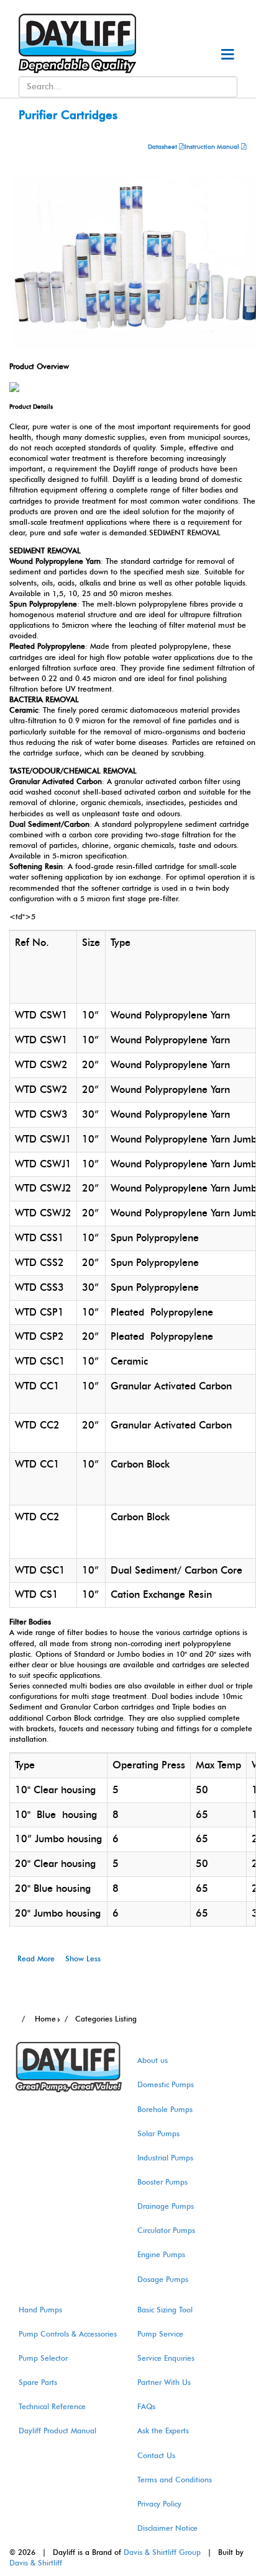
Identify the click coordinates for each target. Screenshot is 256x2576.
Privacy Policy (159, 2504)
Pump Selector (43, 2358)
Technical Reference (52, 2407)
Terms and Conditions (175, 2480)
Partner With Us (164, 2382)
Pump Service (160, 2334)
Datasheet (163, 147)
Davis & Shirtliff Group (162, 2552)
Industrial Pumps (165, 2158)
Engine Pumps (161, 2255)
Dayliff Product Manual (57, 2431)
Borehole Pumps (165, 2110)
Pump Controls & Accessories (68, 2334)
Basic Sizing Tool (165, 2310)
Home (44, 2019)
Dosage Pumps (163, 2280)
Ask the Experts (163, 2431)
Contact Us (156, 2456)
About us (153, 2061)
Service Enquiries (166, 2358)
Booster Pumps (162, 2182)
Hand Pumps (40, 2310)
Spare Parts (38, 2382)
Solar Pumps (158, 2134)
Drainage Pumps (166, 2206)
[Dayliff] (71, 43)
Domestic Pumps (166, 2085)
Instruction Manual (212, 147)
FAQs (146, 2407)
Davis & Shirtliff (36, 2563)
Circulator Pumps (166, 2231)
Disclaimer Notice (167, 2528)
